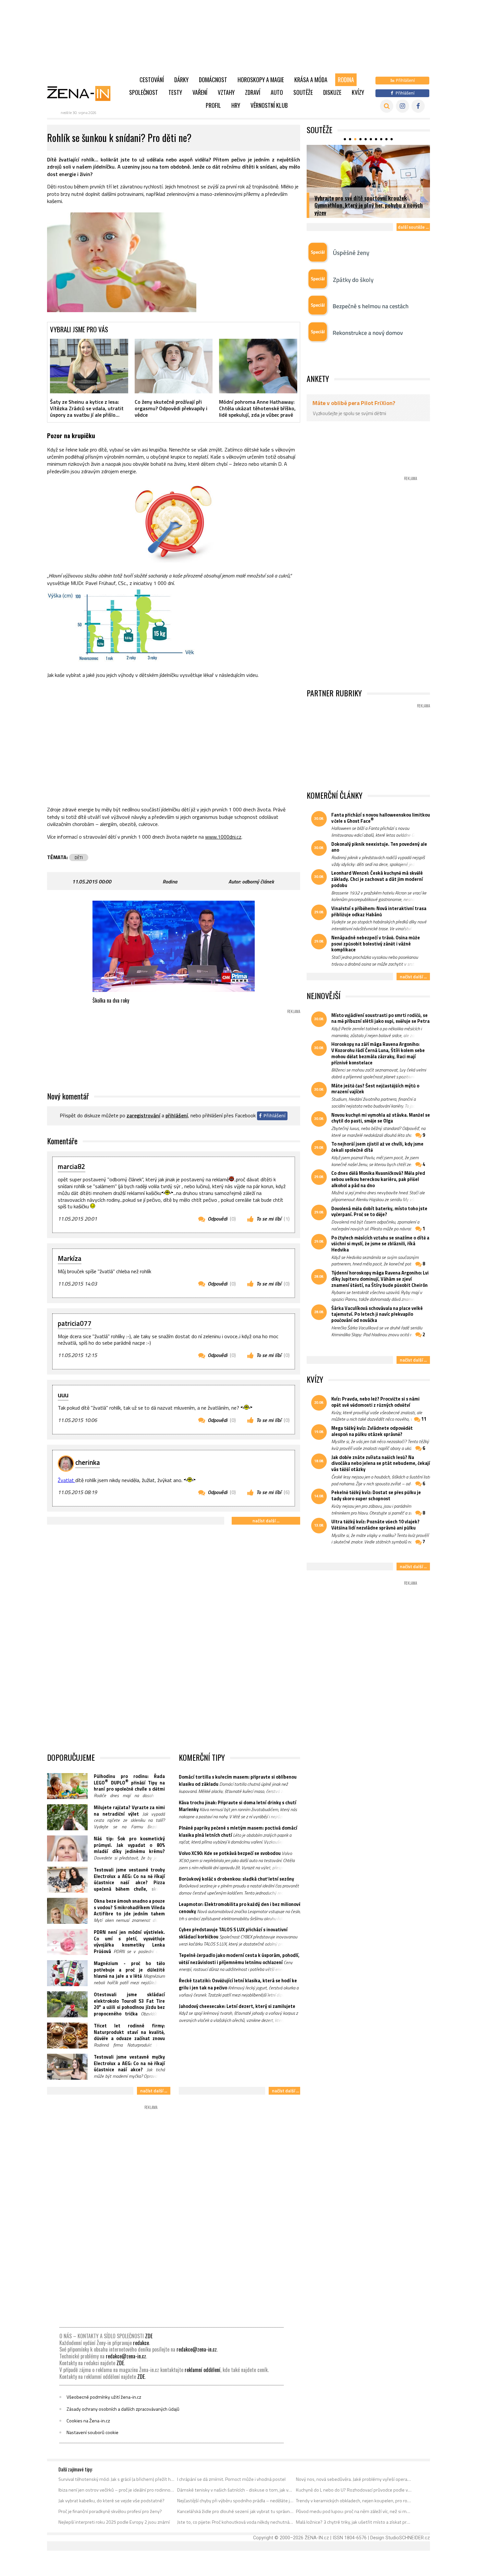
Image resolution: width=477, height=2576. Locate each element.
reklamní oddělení (202, 2370)
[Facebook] (418, 106)
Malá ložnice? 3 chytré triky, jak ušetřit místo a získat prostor (354, 2522)
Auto (277, 92)
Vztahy (226, 92)
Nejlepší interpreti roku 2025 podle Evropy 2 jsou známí (114, 2522)
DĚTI (79, 857)
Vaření (200, 92)
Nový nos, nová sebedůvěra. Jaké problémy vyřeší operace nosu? (354, 2479)
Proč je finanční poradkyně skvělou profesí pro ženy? (110, 2511)
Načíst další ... (266, 1521)
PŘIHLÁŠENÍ (177, 1115)
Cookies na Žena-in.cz (88, 2421)
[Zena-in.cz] (83, 93)
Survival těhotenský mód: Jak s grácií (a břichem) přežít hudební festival (117, 2479)
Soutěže (303, 92)
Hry (236, 105)
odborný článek (258, 882)
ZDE (149, 2336)
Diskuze (332, 92)
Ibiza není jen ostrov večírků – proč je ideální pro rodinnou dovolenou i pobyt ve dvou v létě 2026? (117, 2490)
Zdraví (253, 92)
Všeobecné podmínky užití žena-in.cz (104, 2397)
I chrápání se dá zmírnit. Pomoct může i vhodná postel (231, 2479)
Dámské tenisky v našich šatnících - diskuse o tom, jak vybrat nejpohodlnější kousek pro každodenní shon (235, 2490)
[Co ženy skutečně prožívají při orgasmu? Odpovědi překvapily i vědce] (174, 366)
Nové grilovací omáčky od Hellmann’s (357, 212)
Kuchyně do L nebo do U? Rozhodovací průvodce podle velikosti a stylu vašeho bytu (354, 2490)
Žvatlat (67, 1480)
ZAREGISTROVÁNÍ (143, 1115)
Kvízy (358, 92)
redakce (141, 2343)
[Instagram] (403, 106)
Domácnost (213, 80)
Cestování (152, 80)
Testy (175, 92)
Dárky (181, 80)
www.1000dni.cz (223, 837)
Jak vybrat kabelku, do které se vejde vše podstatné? (111, 2501)
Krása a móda (311, 80)
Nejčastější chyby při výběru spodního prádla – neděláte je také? (235, 2501)
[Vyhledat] (387, 106)
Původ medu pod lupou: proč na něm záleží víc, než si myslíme (354, 2511)
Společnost (144, 92)
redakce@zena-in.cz (197, 2349)
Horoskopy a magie (261, 80)
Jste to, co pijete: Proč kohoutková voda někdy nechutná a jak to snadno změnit (235, 2522)
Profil (213, 105)
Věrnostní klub (269, 105)
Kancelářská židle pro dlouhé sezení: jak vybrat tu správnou (235, 2511)
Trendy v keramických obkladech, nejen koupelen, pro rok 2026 (354, 2501)
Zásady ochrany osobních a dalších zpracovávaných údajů (123, 2409)
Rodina (346, 80)
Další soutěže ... (413, 227)
